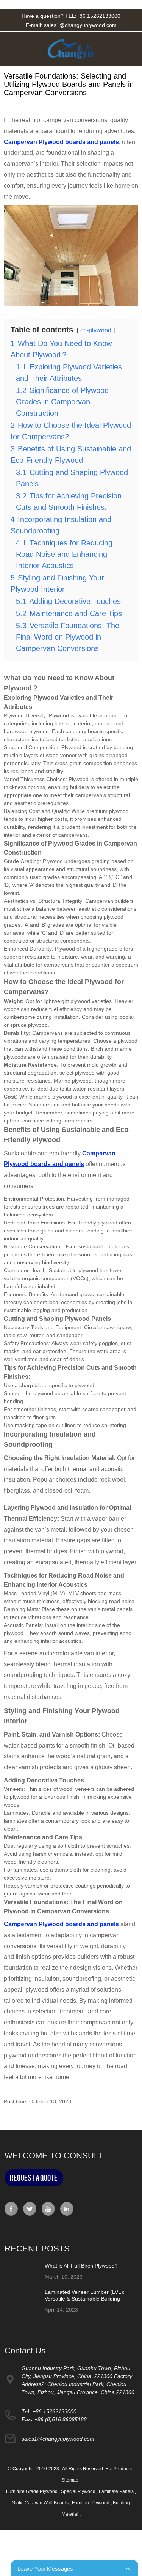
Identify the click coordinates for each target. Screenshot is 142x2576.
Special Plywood (79, 2491)
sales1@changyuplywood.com (80, 25)
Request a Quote (34, 2178)
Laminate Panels (117, 2491)
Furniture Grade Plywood (32, 2491)
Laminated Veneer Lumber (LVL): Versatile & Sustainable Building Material (85, 2299)
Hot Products (119, 2469)
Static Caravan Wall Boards (41, 2503)
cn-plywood (96, 330)
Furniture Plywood (91, 2503)
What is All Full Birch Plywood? (81, 2266)
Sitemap (70, 2480)
